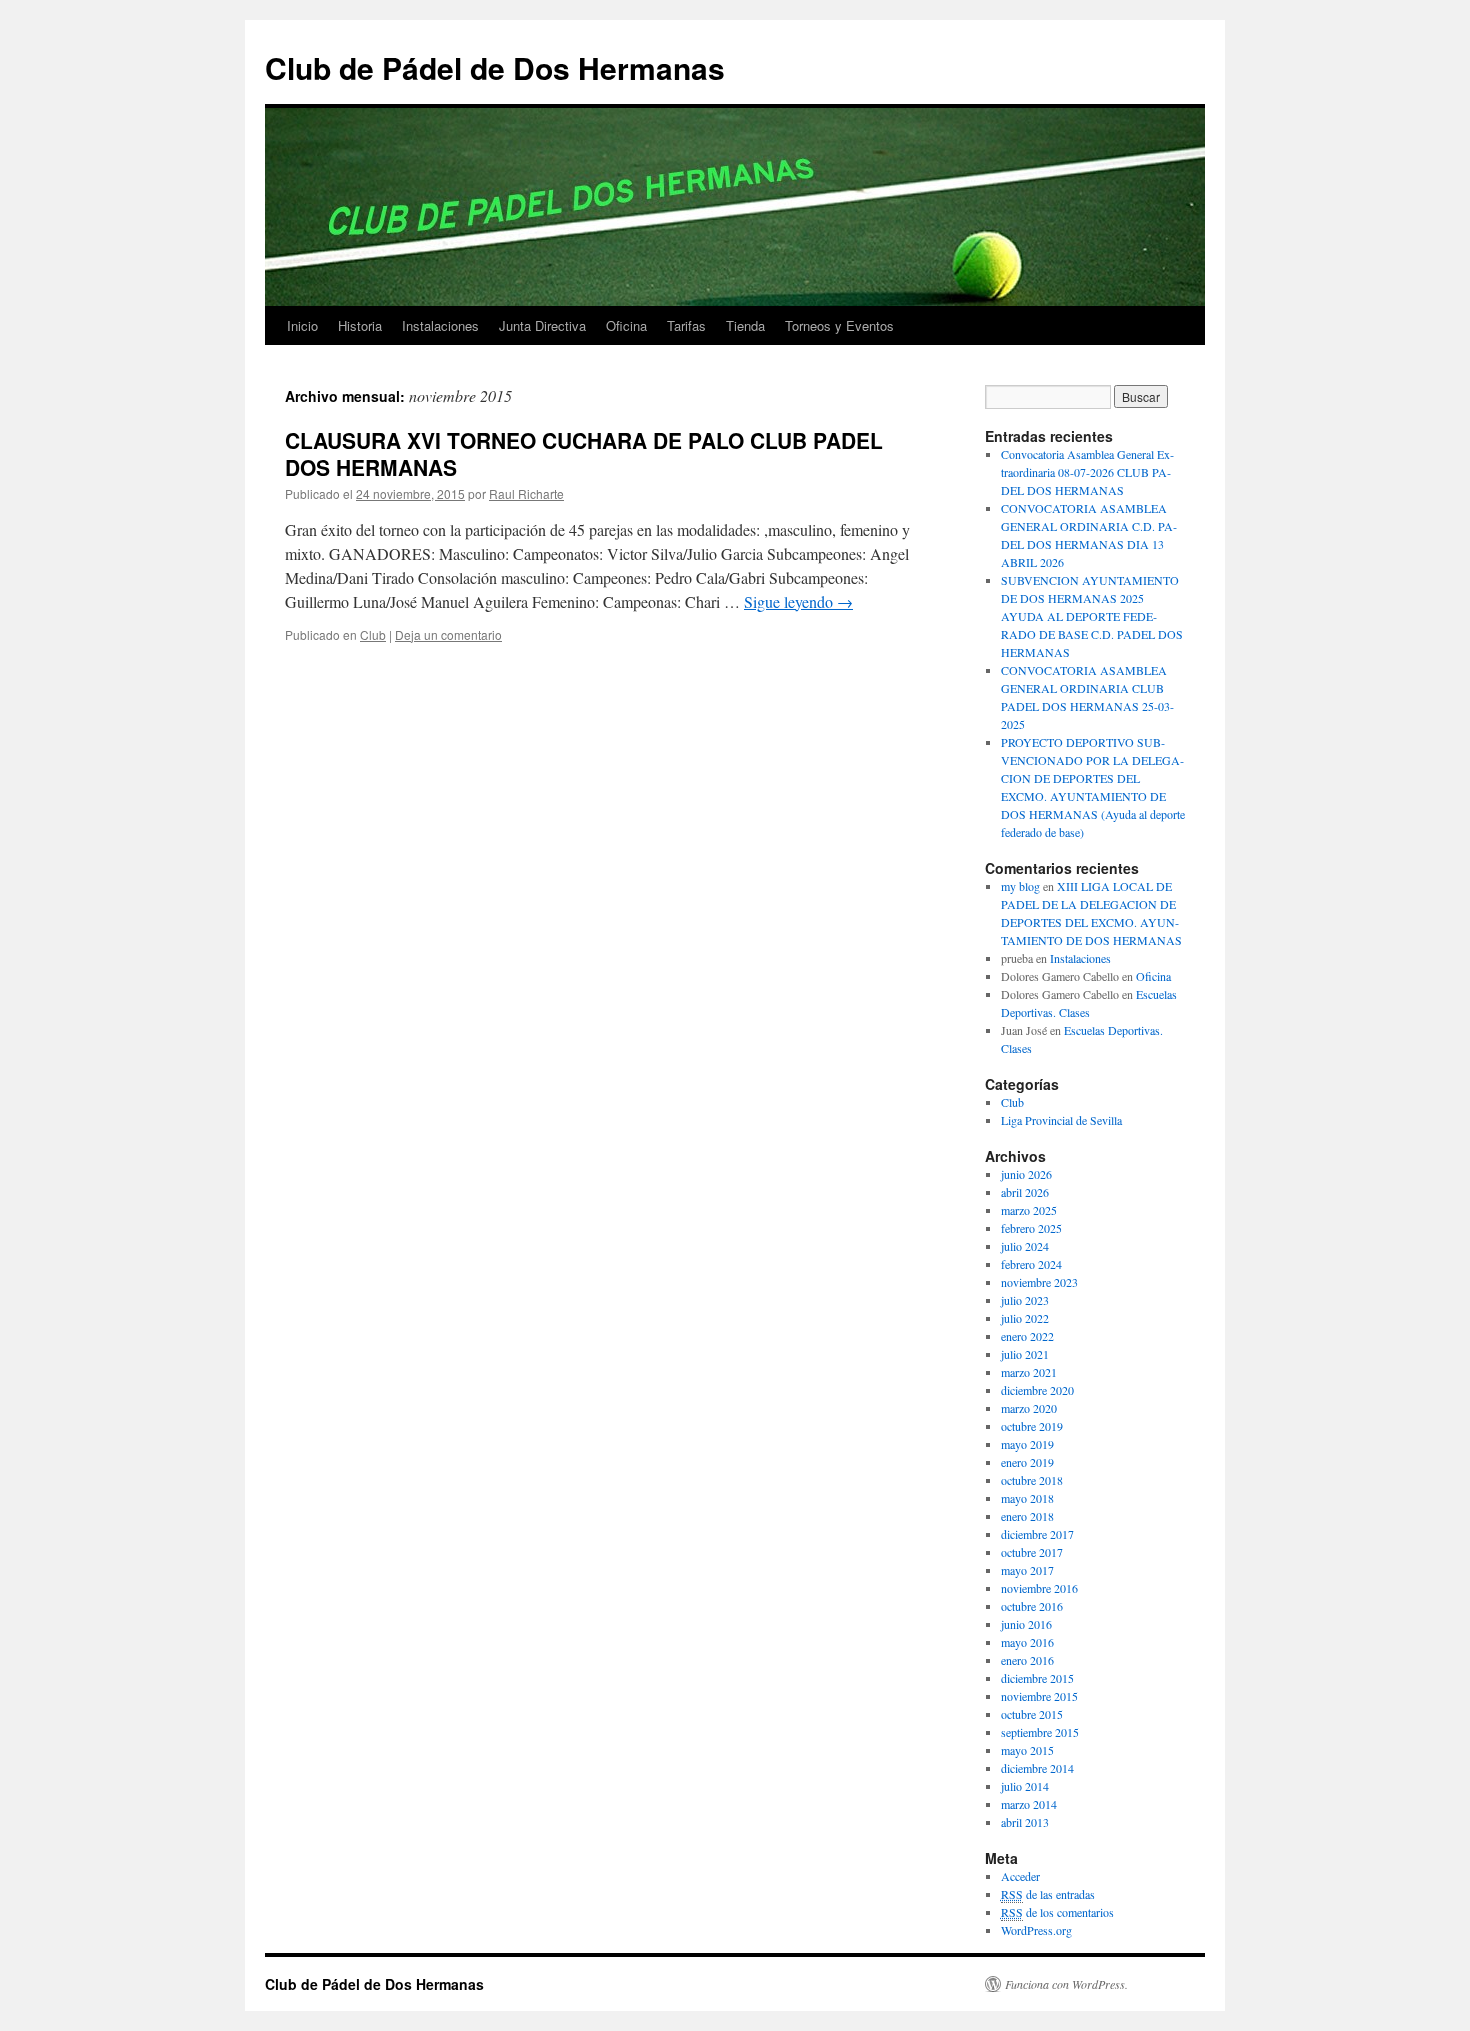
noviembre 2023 (1039, 1282)
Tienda (745, 325)
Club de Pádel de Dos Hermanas (495, 67)
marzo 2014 (1029, 1804)
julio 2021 (1025, 1354)
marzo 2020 (1029, 1408)
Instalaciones (440, 325)
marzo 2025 (1029, 1210)
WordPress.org (1036, 1930)
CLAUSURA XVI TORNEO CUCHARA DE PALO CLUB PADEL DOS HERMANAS (584, 453)
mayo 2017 (1027, 1570)
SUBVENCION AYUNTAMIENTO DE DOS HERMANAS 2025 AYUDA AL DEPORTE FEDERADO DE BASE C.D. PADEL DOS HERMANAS (1092, 616)
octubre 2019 (1032, 1426)
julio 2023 (1025, 1300)
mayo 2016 (1027, 1642)
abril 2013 (1025, 1822)
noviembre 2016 (1039, 1588)
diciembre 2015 (1037, 1678)
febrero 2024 (1031, 1264)
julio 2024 (1025, 1246)
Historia (360, 325)
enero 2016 (1027, 1660)
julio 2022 (1025, 1318)
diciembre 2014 (1037, 1768)
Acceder (1020, 1876)
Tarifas (686, 325)
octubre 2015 (1032, 1714)
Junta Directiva (542, 325)
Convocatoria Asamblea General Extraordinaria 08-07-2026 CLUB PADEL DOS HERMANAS (1087, 472)
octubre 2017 (1032, 1552)
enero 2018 (1027, 1516)
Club (373, 634)
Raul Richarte (526, 493)
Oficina (626, 325)
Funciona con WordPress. (1066, 1984)
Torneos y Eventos (839, 325)
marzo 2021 (1029, 1372)
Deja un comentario (448, 634)
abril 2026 (1025, 1192)
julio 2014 (1025, 1786)
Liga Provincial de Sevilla (1061, 1120)
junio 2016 (1026, 1624)
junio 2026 (1026, 1174)
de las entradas (1048, 1894)
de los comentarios (1057, 1912)
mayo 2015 (1027, 1750)
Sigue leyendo (798, 601)
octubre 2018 (1032, 1480)
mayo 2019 (1027, 1444)
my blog (1020, 886)
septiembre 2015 (1040, 1732)
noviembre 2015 (1039, 1696)
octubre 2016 (1032, 1606)
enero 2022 (1027, 1336)
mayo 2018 (1027, 1498)
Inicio (302, 325)
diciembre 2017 (1037, 1534)
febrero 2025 (1031, 1228)
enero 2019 (1027, 1462)
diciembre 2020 (1037, 1390)
